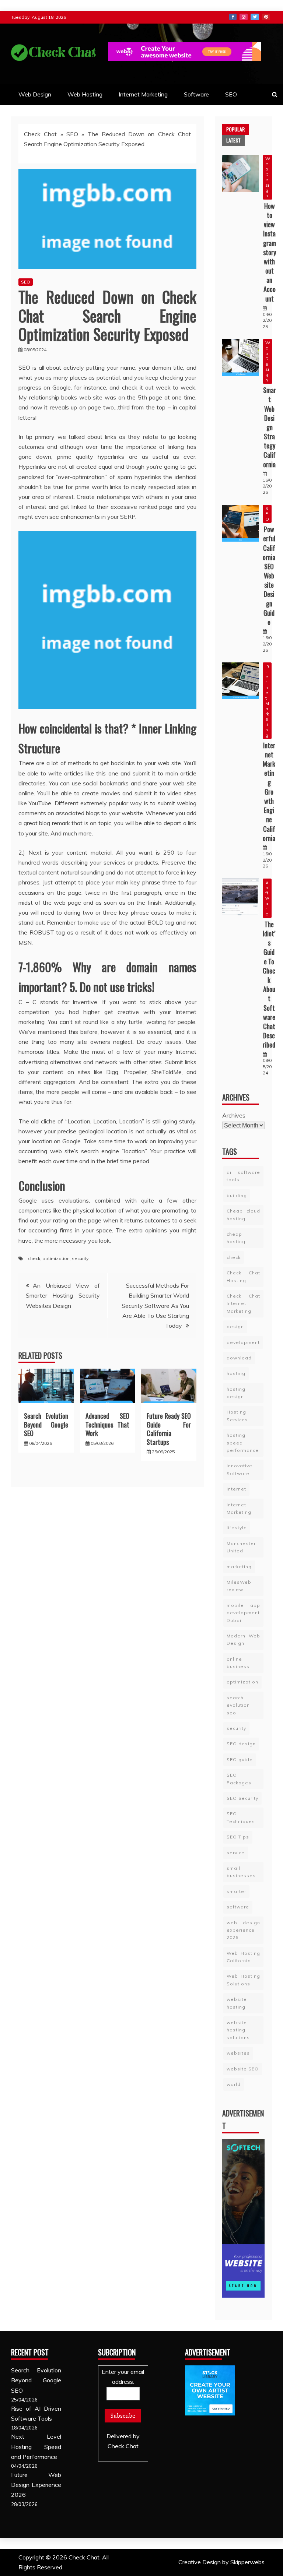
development (243, 1342)
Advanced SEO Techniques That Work (108, 1424)
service (236, 1853)
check (34, 1258)
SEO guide (240, 1759)
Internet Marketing (143, 94)
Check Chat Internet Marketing (243, 1303)
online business (238, 1663)
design (235, 1326)
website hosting (237, 2003)
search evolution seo (238, 1705)
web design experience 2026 (243, 1930)
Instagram (244, 17)
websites (238, 2053)
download (239, 1358)
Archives (234, 1115)
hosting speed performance (243, 1443)
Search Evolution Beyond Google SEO (46, 1424)
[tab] (235, 129)
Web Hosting (85, 94)
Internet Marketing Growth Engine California (269, 792)
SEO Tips (238, 1837)
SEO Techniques (241, 1817)
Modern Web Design (243, 1639)
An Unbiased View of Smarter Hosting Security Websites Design (63, 1295)
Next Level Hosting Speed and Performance (36, 2446)
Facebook (233, 17)
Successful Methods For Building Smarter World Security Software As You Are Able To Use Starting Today (155, 1305)
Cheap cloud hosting (243, 1215)
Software (196, 94)
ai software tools (243, 1176)
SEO (231, 94)
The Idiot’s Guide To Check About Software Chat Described (269, 984)
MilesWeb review (239, 1586)
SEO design (241, 1744)
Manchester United (241, 1547)
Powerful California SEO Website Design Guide (269, 576)
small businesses (241, 1872)
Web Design (35, 94)
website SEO (243, 2069)
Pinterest (266, 17)
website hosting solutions (238, 2030)
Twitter (255, 17)
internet (236, 1489)
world (234, 2084)
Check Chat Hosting (243, 1276)
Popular (235, 129)
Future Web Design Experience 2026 (36, 2485)
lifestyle (237, 1528)
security (80, 1258)
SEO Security (242, 1798)
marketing (239, 1567)
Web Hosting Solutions (243, 1980)
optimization (56, 1258)
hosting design (236, 1393)
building (237, 1195)
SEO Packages (239, 1779)
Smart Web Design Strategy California (270, 427)
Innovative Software (240, 1469)
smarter (236, 1891)
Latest (233, 140)
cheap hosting (236, 1238)
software (238, 1907)
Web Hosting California (243, 1957)
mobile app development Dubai (243, 1613)
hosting (236, 1373)
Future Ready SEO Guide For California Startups (169, 1429)
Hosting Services (237, 1416)
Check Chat (40, 134)
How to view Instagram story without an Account (270, 252)
